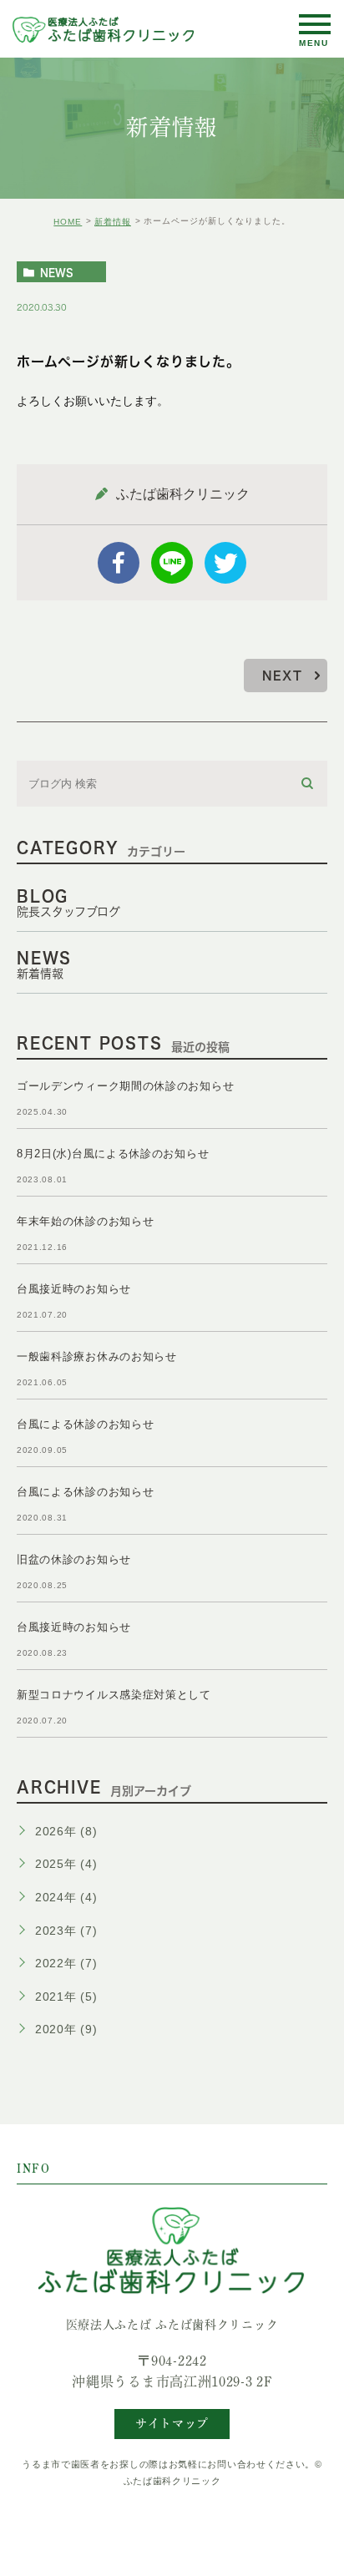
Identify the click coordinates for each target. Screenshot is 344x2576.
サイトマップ (172, 2423)
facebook (119, 563)
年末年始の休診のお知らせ (85, 1221)
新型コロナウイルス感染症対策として (114, 1695)
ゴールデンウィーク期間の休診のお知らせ (125, 1086)
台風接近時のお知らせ (74, 1289)
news (57, 272)
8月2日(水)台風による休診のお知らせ (113, 1154)
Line (172, 563)
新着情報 (113, 222)
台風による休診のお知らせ (85, 1424)
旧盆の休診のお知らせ (74, 1559)
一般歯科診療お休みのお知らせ (97, 1356)
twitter (225, 563)
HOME (68, 222)
